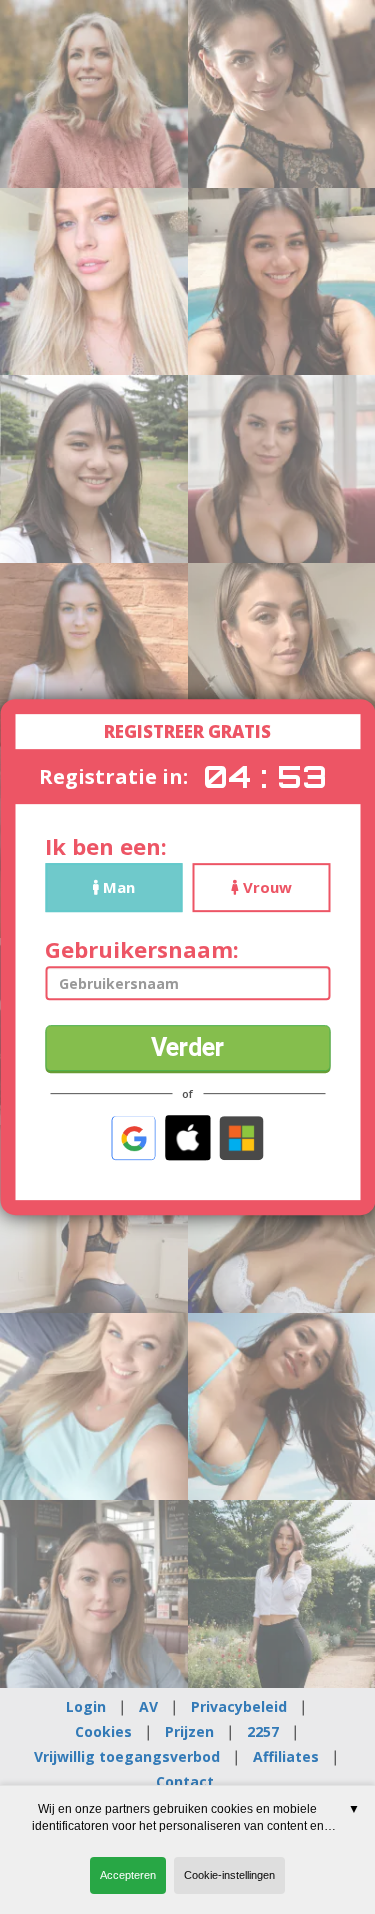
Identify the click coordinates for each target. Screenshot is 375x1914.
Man (117, 887)
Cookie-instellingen (229, 1875)
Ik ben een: (106, 846)
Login (86, 1706)
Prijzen (189, 1731)
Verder (187, 1047)
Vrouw (265, 887)
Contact (185, 1781)
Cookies (103, 1731)
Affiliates (286, 1756)
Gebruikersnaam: (142, 949)
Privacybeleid (239, 1706)
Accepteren (128, 1875)
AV (148, 1706)
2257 (263, 1731)
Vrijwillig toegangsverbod (127, 1756)
